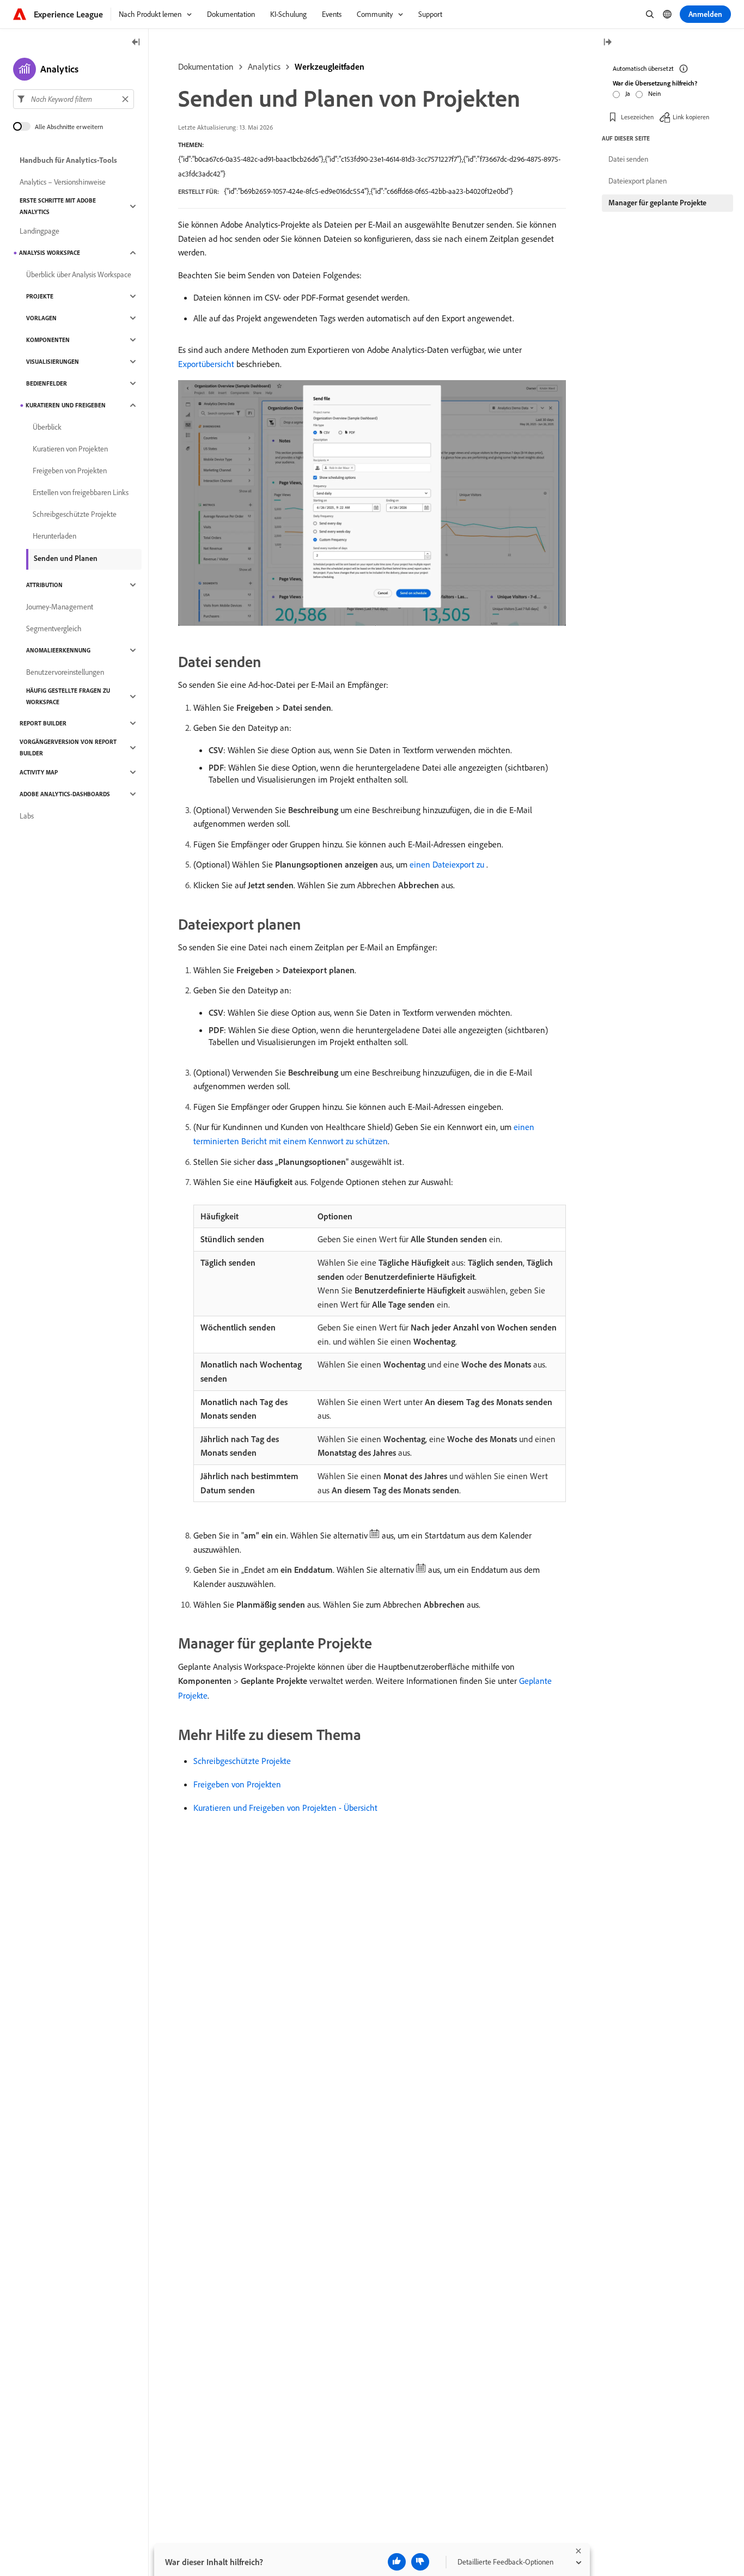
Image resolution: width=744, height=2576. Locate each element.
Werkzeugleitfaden (330, 66)
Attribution (44, 585)
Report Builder (43, 723)
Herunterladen (54, 536)
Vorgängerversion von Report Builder (68, 747)
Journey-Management (60, 607)
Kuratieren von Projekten (70, 449)
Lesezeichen (637, 117)
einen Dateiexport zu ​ (448, 864)
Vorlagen (41, 318)
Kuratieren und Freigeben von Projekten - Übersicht (285, 1808)
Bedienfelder (47, 383)
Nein (654, 93)
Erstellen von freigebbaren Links (81, 492)
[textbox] (74, 99)
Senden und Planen (66, 558)
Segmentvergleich (54, 628)
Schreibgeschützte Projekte (242, 1761)
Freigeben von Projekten (237, 1784)
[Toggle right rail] (607, 43)
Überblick (47, 427)
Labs (27, 816)
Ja (628, 93)
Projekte (40, 296)
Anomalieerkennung (58, 650)
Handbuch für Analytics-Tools (68, 160)
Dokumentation (206, 66)
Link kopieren (691, 117)
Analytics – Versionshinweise (63, 182)
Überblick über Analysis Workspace (79, 274)
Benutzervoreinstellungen (65, 672)
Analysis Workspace (50, 253)
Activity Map (39, 772)
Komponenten (48, 340)
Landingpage (39, 231)
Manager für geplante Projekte (657, 203)
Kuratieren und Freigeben (66, 405)
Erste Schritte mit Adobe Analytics (58, 206)
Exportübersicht (206, 364)
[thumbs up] (397, 2562)
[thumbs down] (420, 2562)
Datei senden (628, 159)
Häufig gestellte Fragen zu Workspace (68, 696)
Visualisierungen (53, 362)
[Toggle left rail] (136, 43)
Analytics (264, 66)
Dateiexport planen (638, 181)
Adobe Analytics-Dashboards (65, 794)
